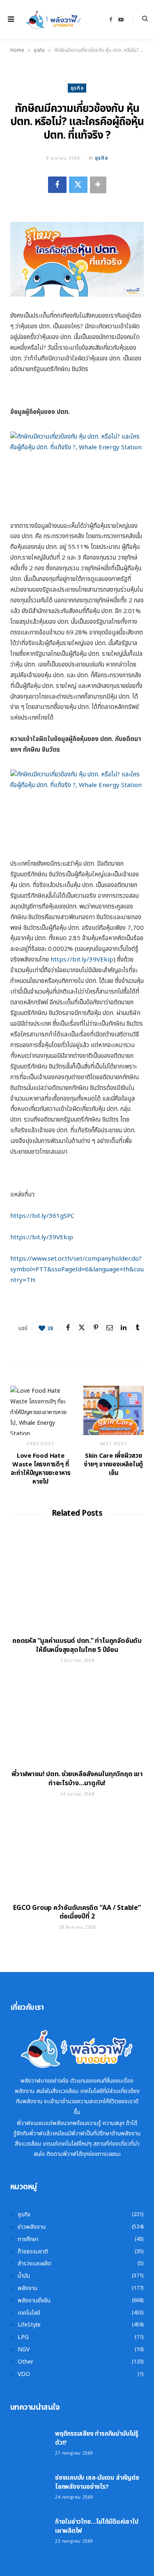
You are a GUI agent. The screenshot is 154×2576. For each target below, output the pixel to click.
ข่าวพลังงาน (32, 2227)
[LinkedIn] (124, 1327)
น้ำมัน (24, 2276)
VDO (24, 2374)
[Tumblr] (138, 1327)
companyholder (108, 1259)
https (18, 1216)
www (39, 1259)
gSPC (67, 1216)
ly (44, 1216)
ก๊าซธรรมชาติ (33, 2252)
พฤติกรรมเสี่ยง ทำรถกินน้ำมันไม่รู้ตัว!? (97, 2438)
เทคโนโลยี (29, 2313)
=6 (85, 1269)
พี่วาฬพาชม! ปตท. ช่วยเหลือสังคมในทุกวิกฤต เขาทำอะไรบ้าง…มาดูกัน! (77, 1779)
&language (104, 1269)
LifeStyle (29, 2325)
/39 (51, 1237)
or (61, 1259)
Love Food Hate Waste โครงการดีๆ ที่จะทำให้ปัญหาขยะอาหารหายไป (41, 1469)
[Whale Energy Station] (53, 20)
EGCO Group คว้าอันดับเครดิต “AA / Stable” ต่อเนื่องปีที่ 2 (77, 1912)
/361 (53, 1216)
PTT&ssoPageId (58, 1269)
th (68, 1259)
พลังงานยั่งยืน (34, 2301)
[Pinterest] (96, 1327)
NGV (24, 2350)
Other (25, 2362)
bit (36, 1216)
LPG (23, 2337)
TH (31, 1280)
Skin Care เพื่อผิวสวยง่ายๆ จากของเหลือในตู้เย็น (113, 1465)
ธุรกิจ (77, 88)
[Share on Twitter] (78, 185)
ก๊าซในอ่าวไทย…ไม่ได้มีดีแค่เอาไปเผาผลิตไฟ (97, 2526)
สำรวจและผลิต (34, 2264)
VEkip (65, 1237)
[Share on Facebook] (57, 185)
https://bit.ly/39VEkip (82, 960)
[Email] (110, 1327)
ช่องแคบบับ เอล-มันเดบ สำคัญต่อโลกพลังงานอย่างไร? (97, 2482)
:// (29, 1216)
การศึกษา (28, 2239)
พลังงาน (28, 2288)
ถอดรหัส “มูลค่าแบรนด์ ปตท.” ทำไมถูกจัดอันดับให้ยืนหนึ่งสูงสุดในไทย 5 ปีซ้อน (77, 1645)
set (52, 1259)
